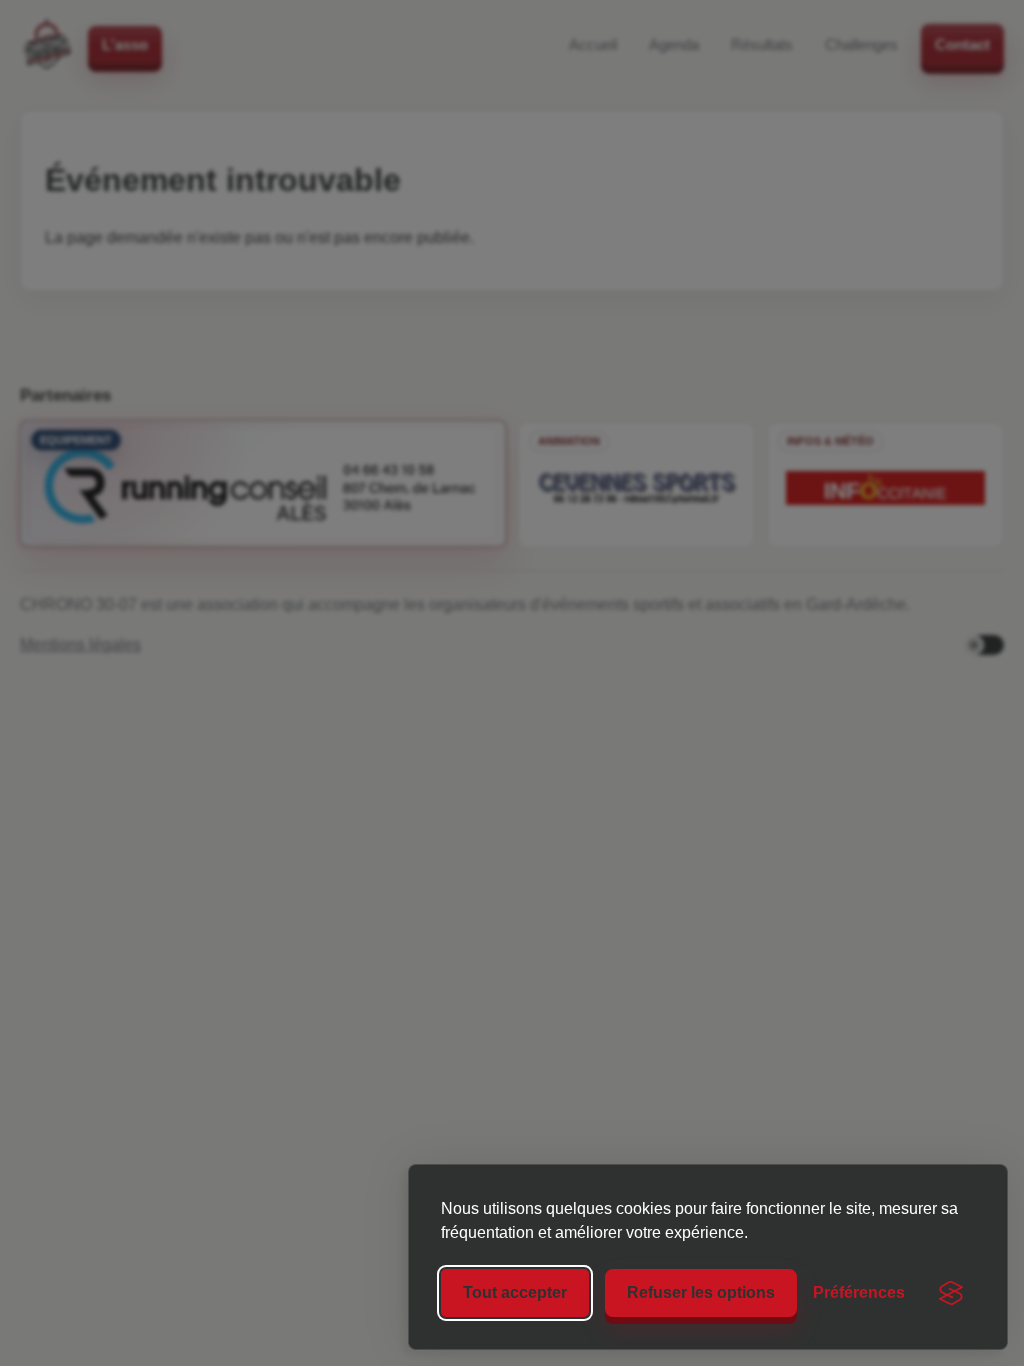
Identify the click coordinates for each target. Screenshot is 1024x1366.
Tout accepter (515, 1292)
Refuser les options (701, 1292)
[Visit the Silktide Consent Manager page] (951, 1293)
